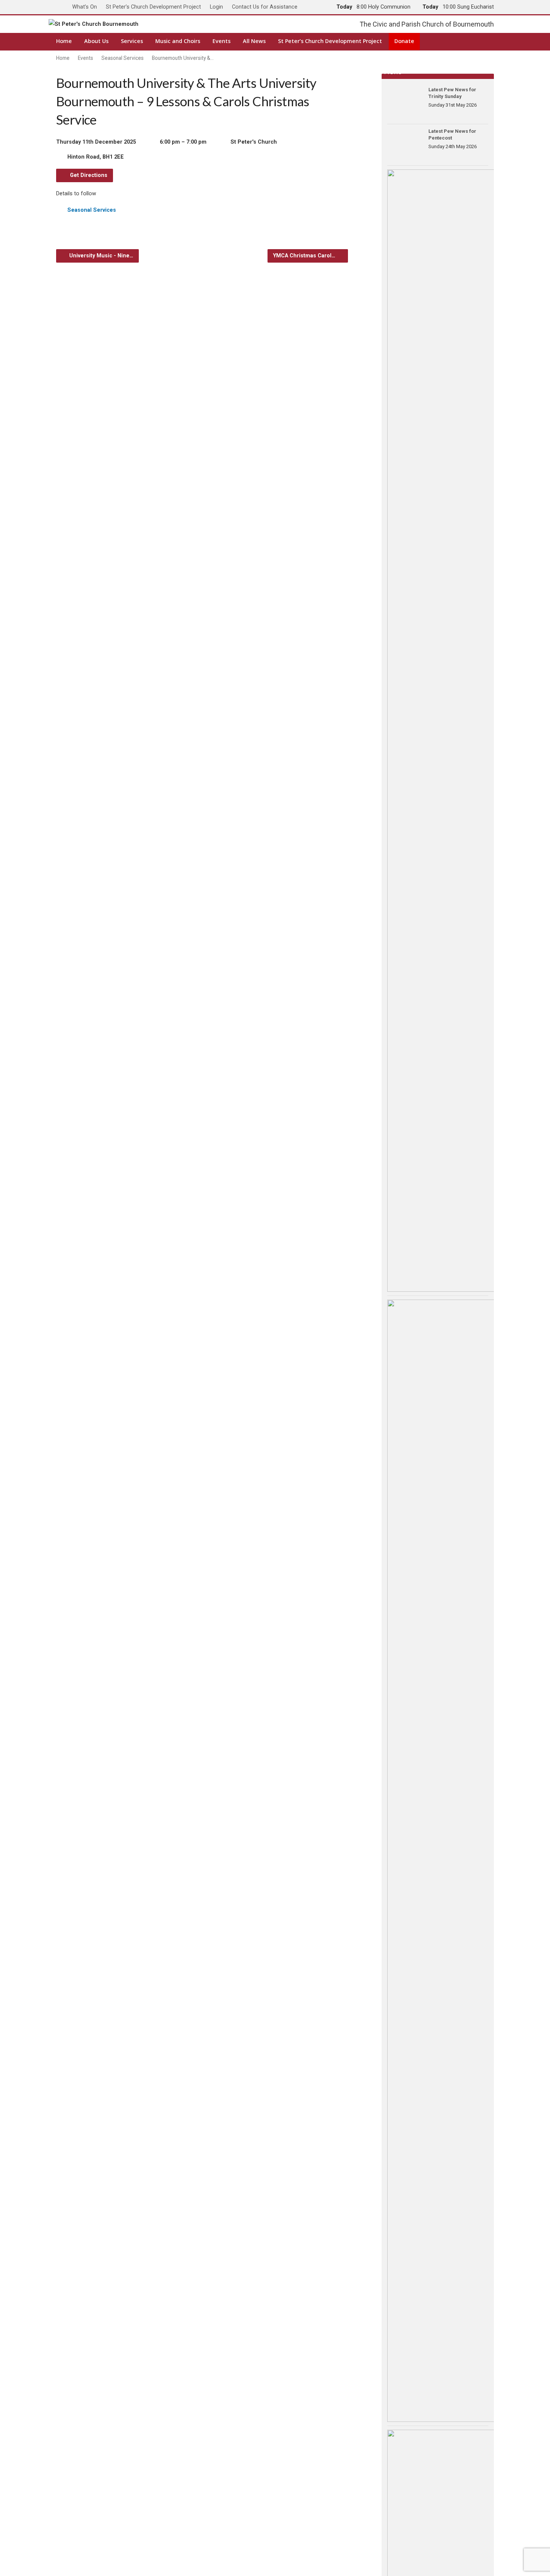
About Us (96, 41)
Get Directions (88, 175)
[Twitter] (445, 41)
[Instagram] (479, 41)
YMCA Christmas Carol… (305, 256)
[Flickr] (491, 41)
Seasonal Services (123, 58)
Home (64, 41)
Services (132, 41)
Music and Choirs (178, 41)
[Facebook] (433, 41)
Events (221, 41)
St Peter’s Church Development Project (153, 7)
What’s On (85, 7)
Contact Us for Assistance (265, 7)
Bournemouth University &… (183, 58)
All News (254, 41)
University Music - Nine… (100, 256)
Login (216, 7)
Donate (404, 41)
